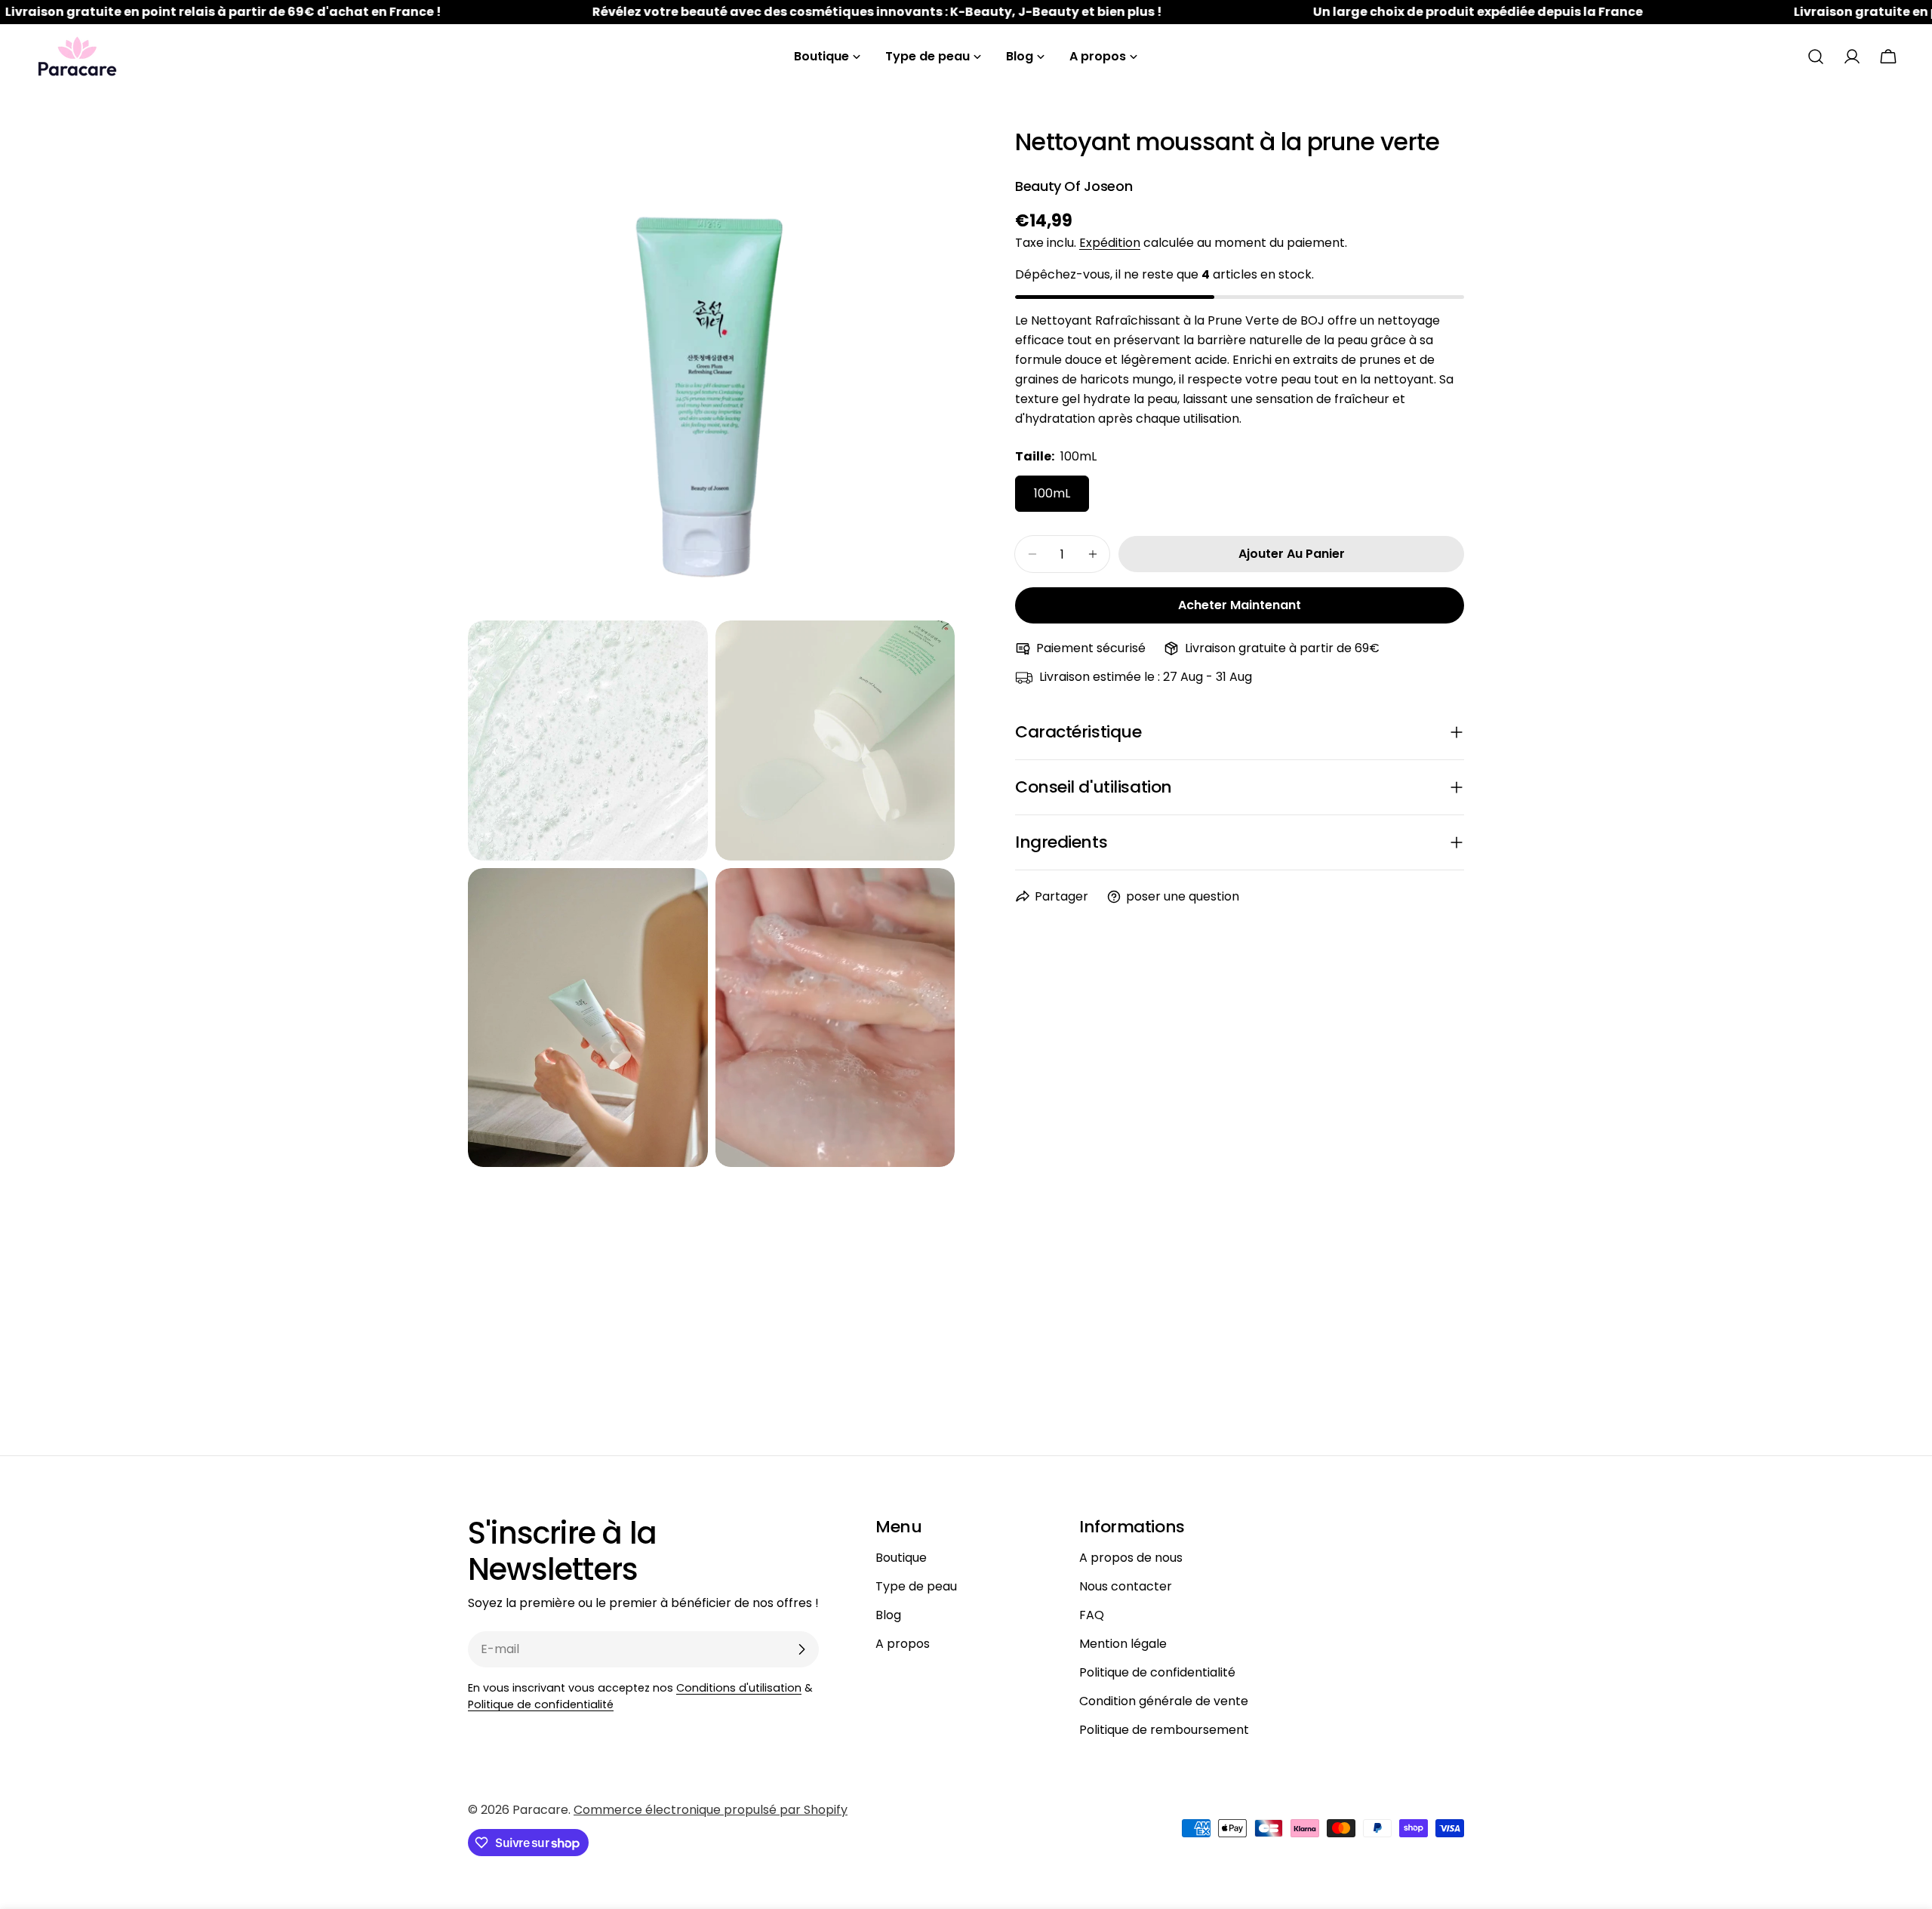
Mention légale (1123, 1644)
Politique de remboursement (1164, 1730)
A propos (903, 1644)
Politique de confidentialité (541, 1704)
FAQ (1092, 1615)
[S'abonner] (801, 1649)
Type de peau (916, 1586)
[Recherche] (1816, 57)
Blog (888, 1615)
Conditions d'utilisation (739, 1688)
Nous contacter (1126, 1586)
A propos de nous (1131, 1558)
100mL (1052, 493)
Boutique (901, 1558)
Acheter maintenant (1240, 605)
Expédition (1110, 243)
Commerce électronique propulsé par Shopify (711, 1810)
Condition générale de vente (1164, 1701)
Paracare (540, 1810)
